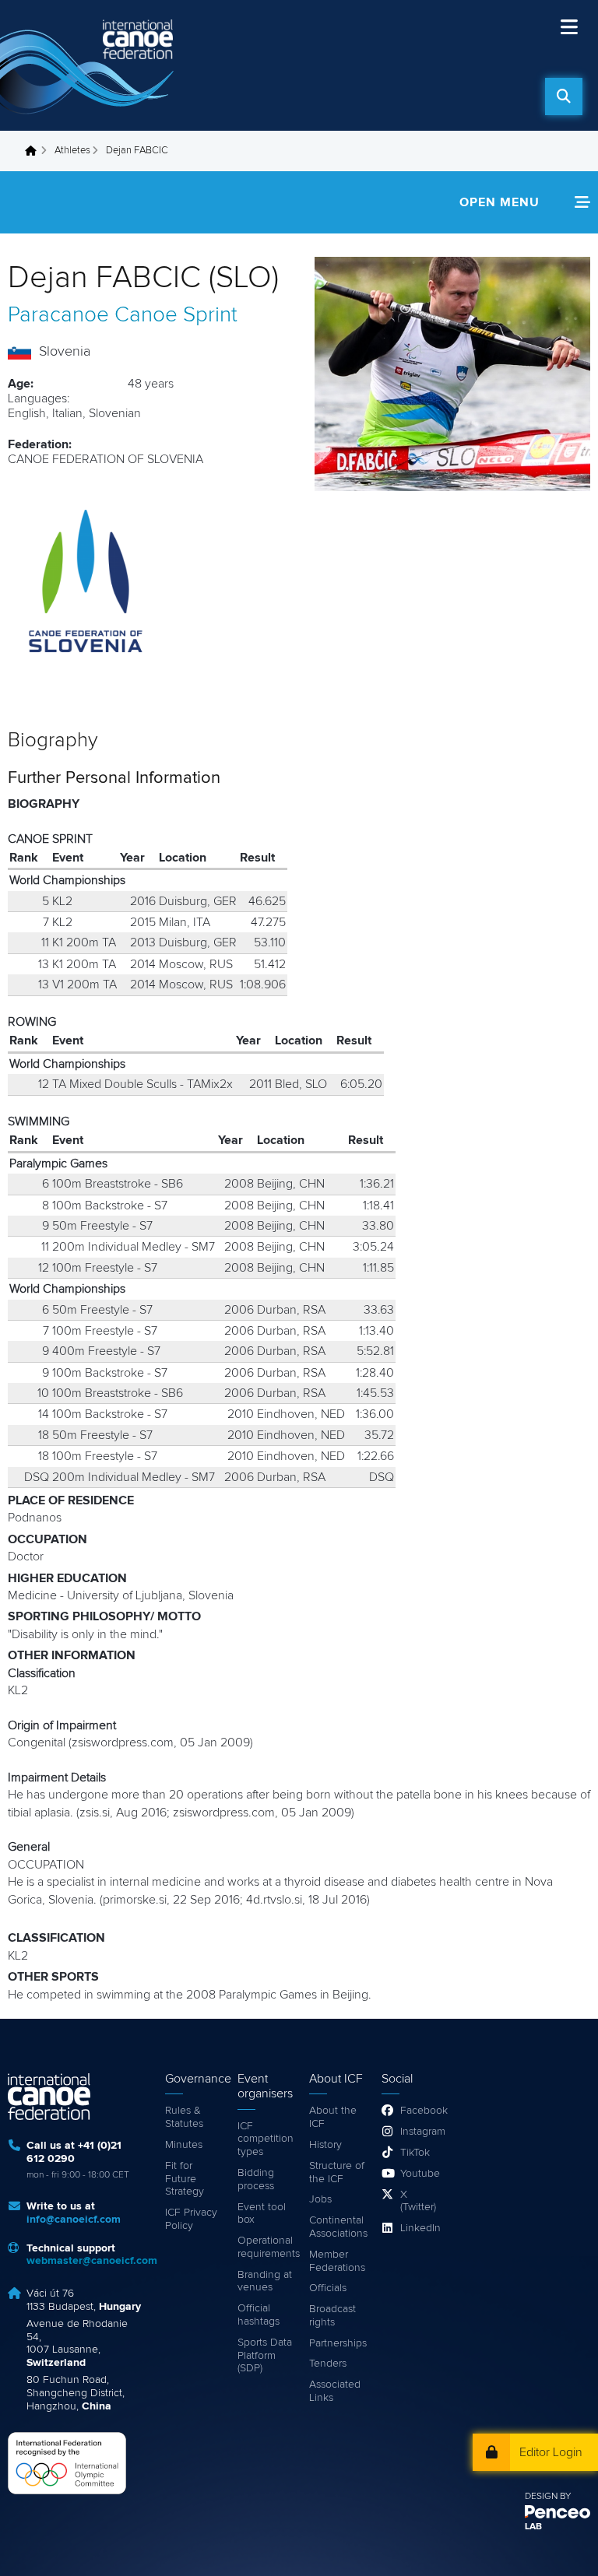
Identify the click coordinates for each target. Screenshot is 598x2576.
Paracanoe (58, 315)
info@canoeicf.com (74, 2220)
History (325, 2145)
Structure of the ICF (337, 2172)
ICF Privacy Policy (191, 2219)
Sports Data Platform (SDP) (265, 2356)
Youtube (419, 2174)
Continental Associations (338, 2227)
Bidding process (256, 2179)
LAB (533, 2527)
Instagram (419, 2132)
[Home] (90, 65)
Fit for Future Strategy (185, 2179)
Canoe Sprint (176, 315)
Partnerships (338, 2343)
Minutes (184, 2145)
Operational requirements (266, 2247)
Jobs (320, 2199)
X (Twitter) (418, 2201)
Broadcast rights (332, 2316)
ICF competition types (266, 2139)
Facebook (419, 2111)
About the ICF (333, 2117)
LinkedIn (419, 2228)
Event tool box (262, 2214)
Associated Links (335, 2391)
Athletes (72, 151)
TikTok (415, 2153)
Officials (328, 2288)
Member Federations (337, 2261)
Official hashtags (259, 2315)
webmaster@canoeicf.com (92, 2261)
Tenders (328, 2364)
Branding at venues (265, 2281)
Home (35, 151)
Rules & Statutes (184, 2117)
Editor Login (551, 2452)
